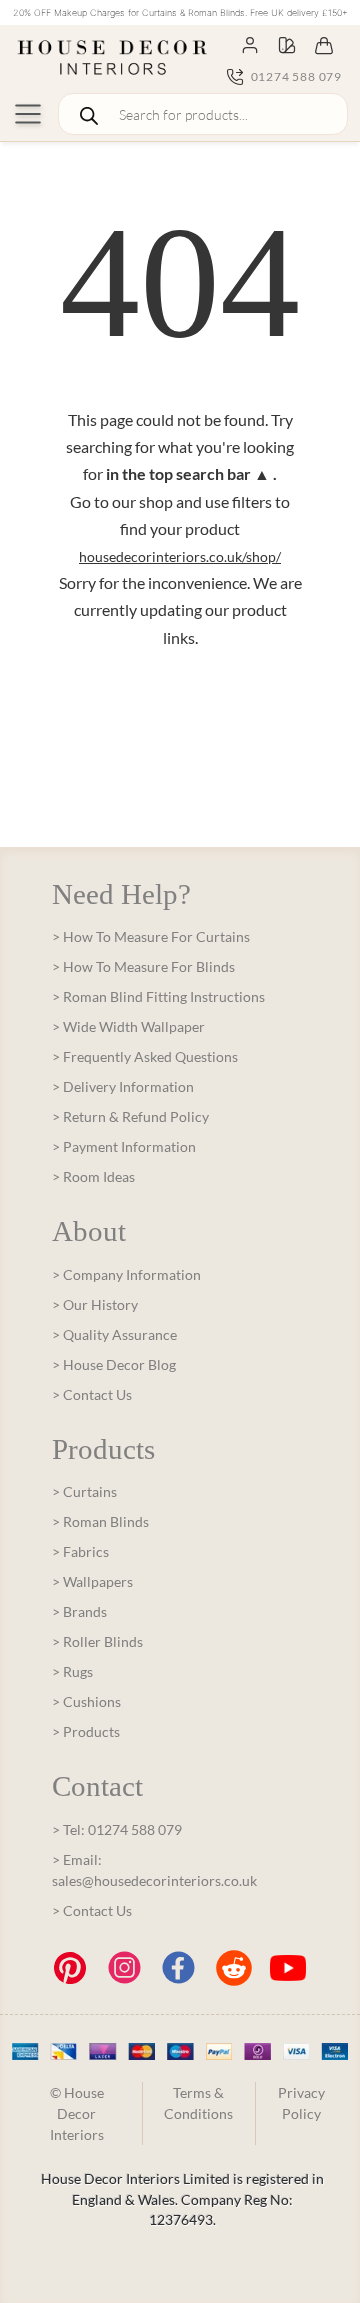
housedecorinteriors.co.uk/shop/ (180, 556)
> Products (86, 1731)
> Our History (95, 1304)
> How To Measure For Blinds (143, 966)
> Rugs (72, 1671)
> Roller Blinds (97, 1641)
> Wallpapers (92, 1581)
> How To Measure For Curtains (151, 936)
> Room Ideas (93, 1176)
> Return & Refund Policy (130, 1116)
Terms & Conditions (198, 2103)
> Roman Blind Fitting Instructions (158, 996)
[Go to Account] (250, 44)
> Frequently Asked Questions (145, 1056)
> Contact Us (92, 1394)
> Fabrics (80, 1551)
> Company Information (126, 1274)
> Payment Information (124, 1146)
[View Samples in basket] (287, 44)
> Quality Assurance (114, 1334)
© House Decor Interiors (77, 2113)
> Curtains (84, 1491)
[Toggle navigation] (28, 114)
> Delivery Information (123, 1086)
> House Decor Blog (114, 1364)
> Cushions (86, 1701)
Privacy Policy (301, 2103)
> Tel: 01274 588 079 (117, 1829)
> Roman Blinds (100, 1521)
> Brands (79, 1611)
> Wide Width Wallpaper (128, 1026)
